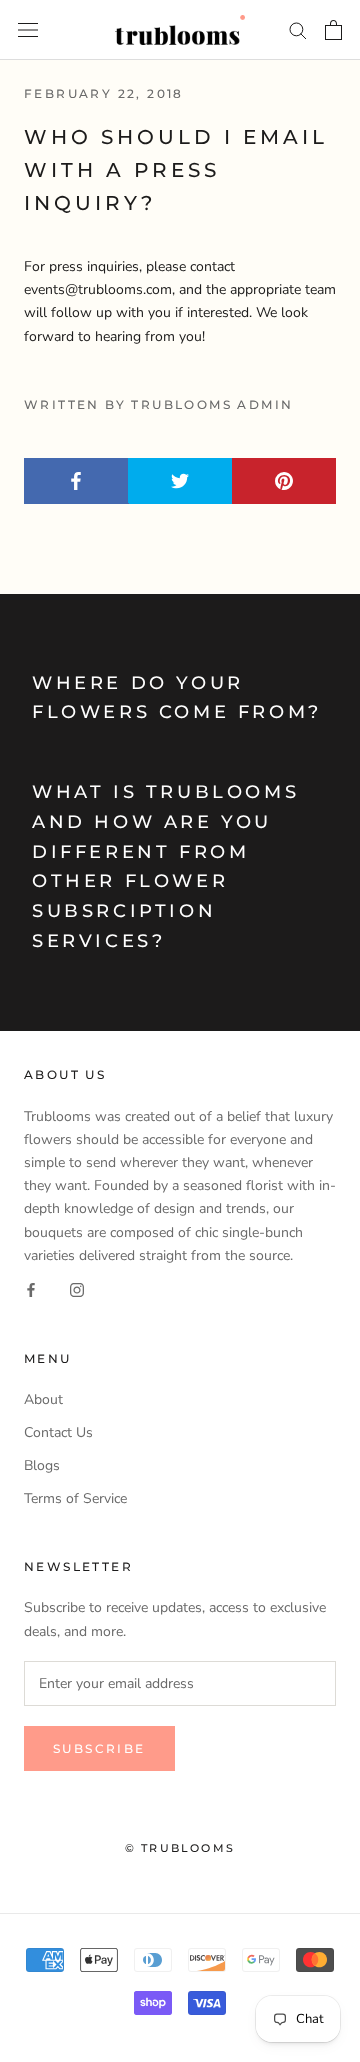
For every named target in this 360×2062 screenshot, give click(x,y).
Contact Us (58, 1432)
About (43, 1399)
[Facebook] (31, 1289)
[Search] (298, 29)
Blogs (42, 1465)
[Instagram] (77, 1289)
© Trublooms (180, 1848)
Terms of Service (75, 1498)
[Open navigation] (28, 29)
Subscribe (99, 1748)
